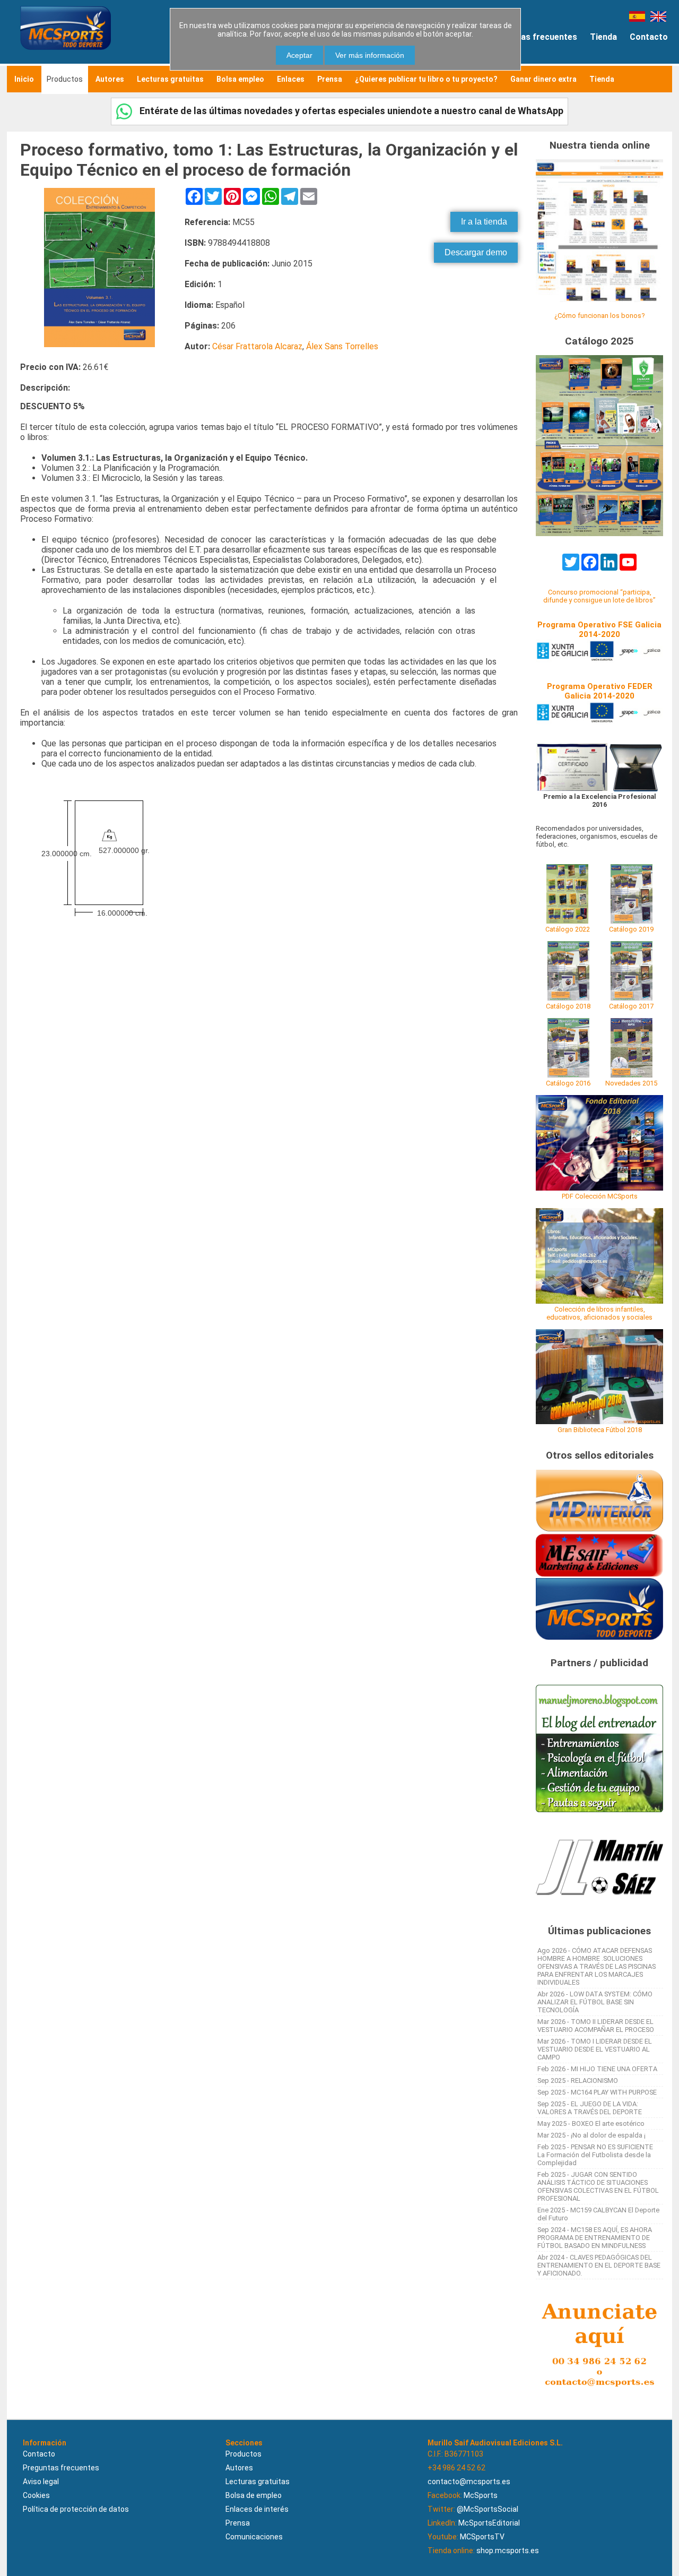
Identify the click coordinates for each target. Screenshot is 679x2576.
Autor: (197, 346)
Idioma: (199, 305)
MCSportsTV (482, 2537)
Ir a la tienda (484, 222)
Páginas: (202, 326)
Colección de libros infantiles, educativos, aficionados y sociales (599, 1313)
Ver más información (370, 55)
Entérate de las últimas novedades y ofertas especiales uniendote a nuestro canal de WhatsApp (350, 111)
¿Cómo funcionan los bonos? (599, 316)
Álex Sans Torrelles (342, 346)
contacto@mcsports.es (469, 2482)
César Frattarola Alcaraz (257, 346)
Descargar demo (476, 252)
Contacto (649, 37)
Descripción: (45, 388)
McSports (481, 2495)
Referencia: (207, 222)
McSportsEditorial (489, 2523)
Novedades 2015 (631, 1083)
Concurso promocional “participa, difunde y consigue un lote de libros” (599, 596)
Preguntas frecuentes (533, 37)
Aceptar (299, 55)
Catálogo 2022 (568, 929)
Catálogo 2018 (568, 1006)
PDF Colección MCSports (600, 1196)
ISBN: (195, 243)
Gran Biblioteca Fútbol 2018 (600, 1430)
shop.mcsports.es (508, 2551)
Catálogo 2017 (631, 1006)
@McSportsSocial (488, 2509)
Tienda (603, 37)
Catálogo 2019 (631, 929)
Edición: (200, 284)
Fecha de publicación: (227, 264)
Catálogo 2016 (568, 1083)
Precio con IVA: (50, 367)
